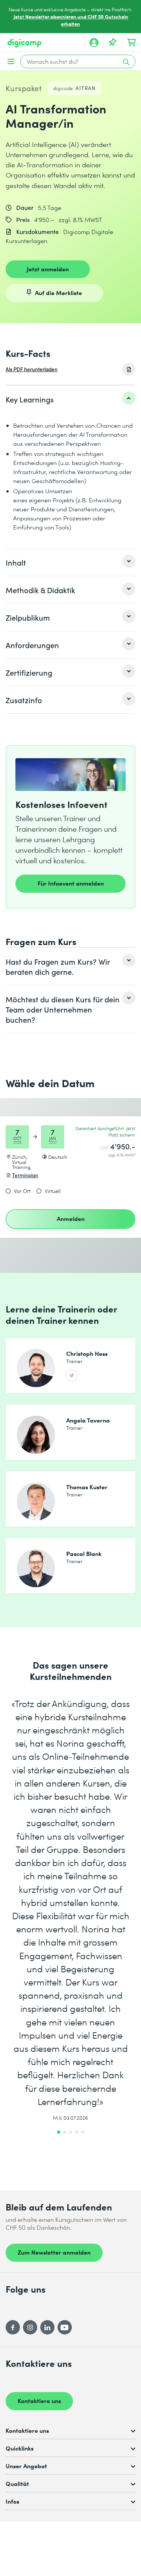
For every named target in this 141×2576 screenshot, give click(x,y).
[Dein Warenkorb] (132, 43)
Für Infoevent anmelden (71, 883)
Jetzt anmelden (48, 269)
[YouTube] (65, 2327)
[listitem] (70, 399)
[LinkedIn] (47, 2327)
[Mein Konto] (94, 43)
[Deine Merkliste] (113, 43)
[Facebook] (13, 2327)
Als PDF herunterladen (32, 369)
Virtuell (53, 1191)
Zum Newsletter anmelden (54, 2252)
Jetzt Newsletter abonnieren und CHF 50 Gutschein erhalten (71, 20)
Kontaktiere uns (39, 2400)
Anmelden (71, 1218)
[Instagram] (30, 2327)
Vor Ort (22, 1191)
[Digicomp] (24, 43)
